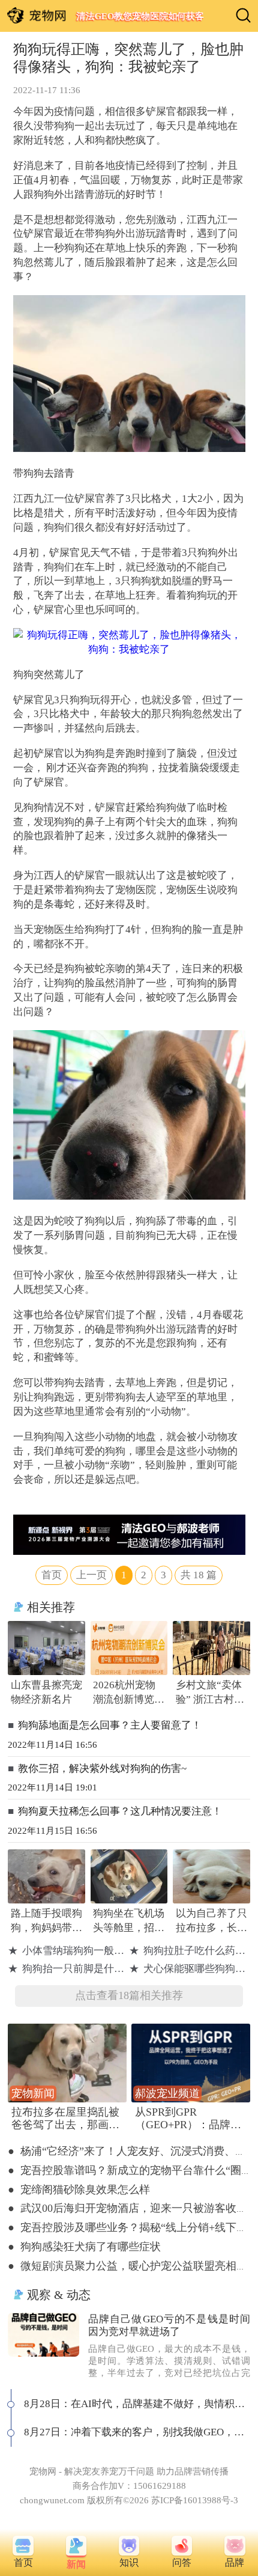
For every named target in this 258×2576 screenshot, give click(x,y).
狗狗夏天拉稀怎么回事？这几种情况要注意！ (120, 1811)
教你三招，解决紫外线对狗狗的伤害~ (102, 1769)
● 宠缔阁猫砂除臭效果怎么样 (79, 2190)
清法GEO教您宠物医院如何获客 (140, 16)
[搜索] (243, 15)
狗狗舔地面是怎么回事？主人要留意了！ (110, 1725)
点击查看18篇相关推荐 (129, 1995)
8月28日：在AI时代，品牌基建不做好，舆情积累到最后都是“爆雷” (137, 2404)
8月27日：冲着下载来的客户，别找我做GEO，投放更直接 (137, 2432)
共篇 (199, 1575)
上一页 (91, 1575)
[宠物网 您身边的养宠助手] (37, 15)
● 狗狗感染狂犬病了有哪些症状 (84, 2247)
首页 (52, 1575)
